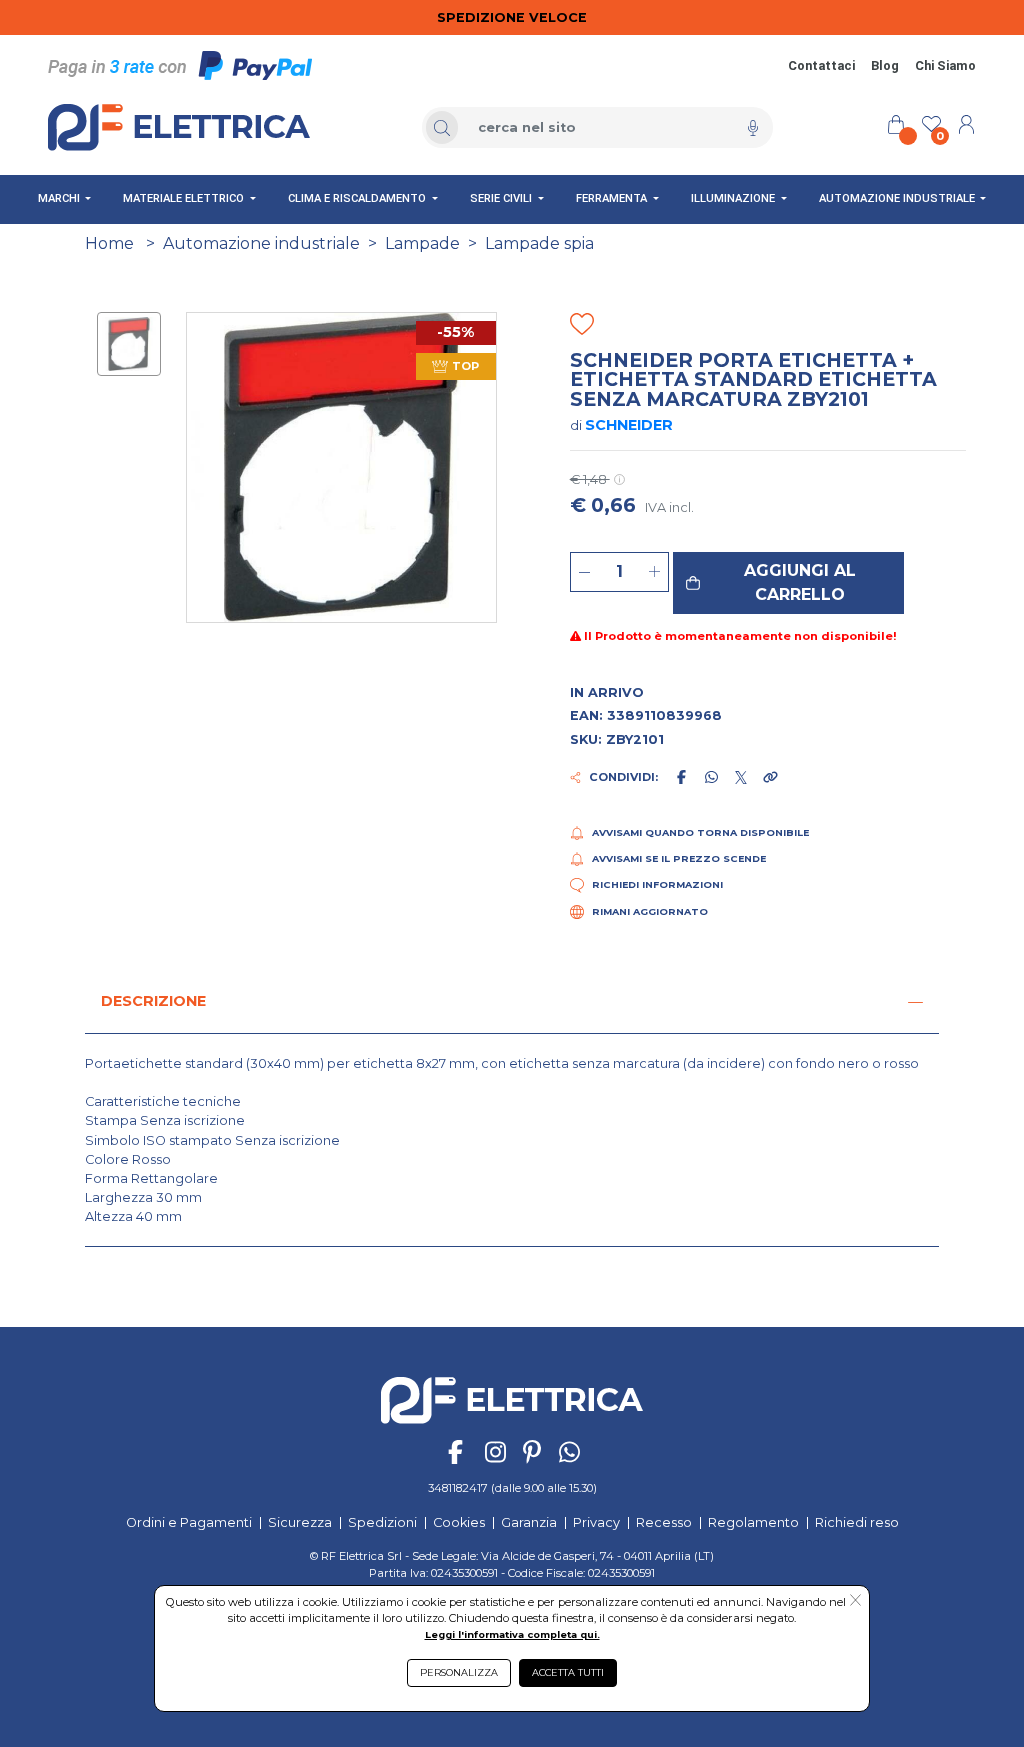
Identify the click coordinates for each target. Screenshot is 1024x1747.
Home (109, 243)
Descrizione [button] (153, 1001)
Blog (885, 65)
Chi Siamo (945, 65)
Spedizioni (382, 1522)
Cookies (459, 1522)
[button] (789, 583)
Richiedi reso (857, 1522)
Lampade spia (539, 243)
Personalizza (459, 1672)
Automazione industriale (261, 243)
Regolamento (753, 1522)
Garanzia (529, 1522)
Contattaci (821, 65)
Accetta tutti (568, 1672)
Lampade (422, 243)
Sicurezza (300, 1522)
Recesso (664, 1522)
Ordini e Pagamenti (189, 1522)
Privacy (596, 1522)
